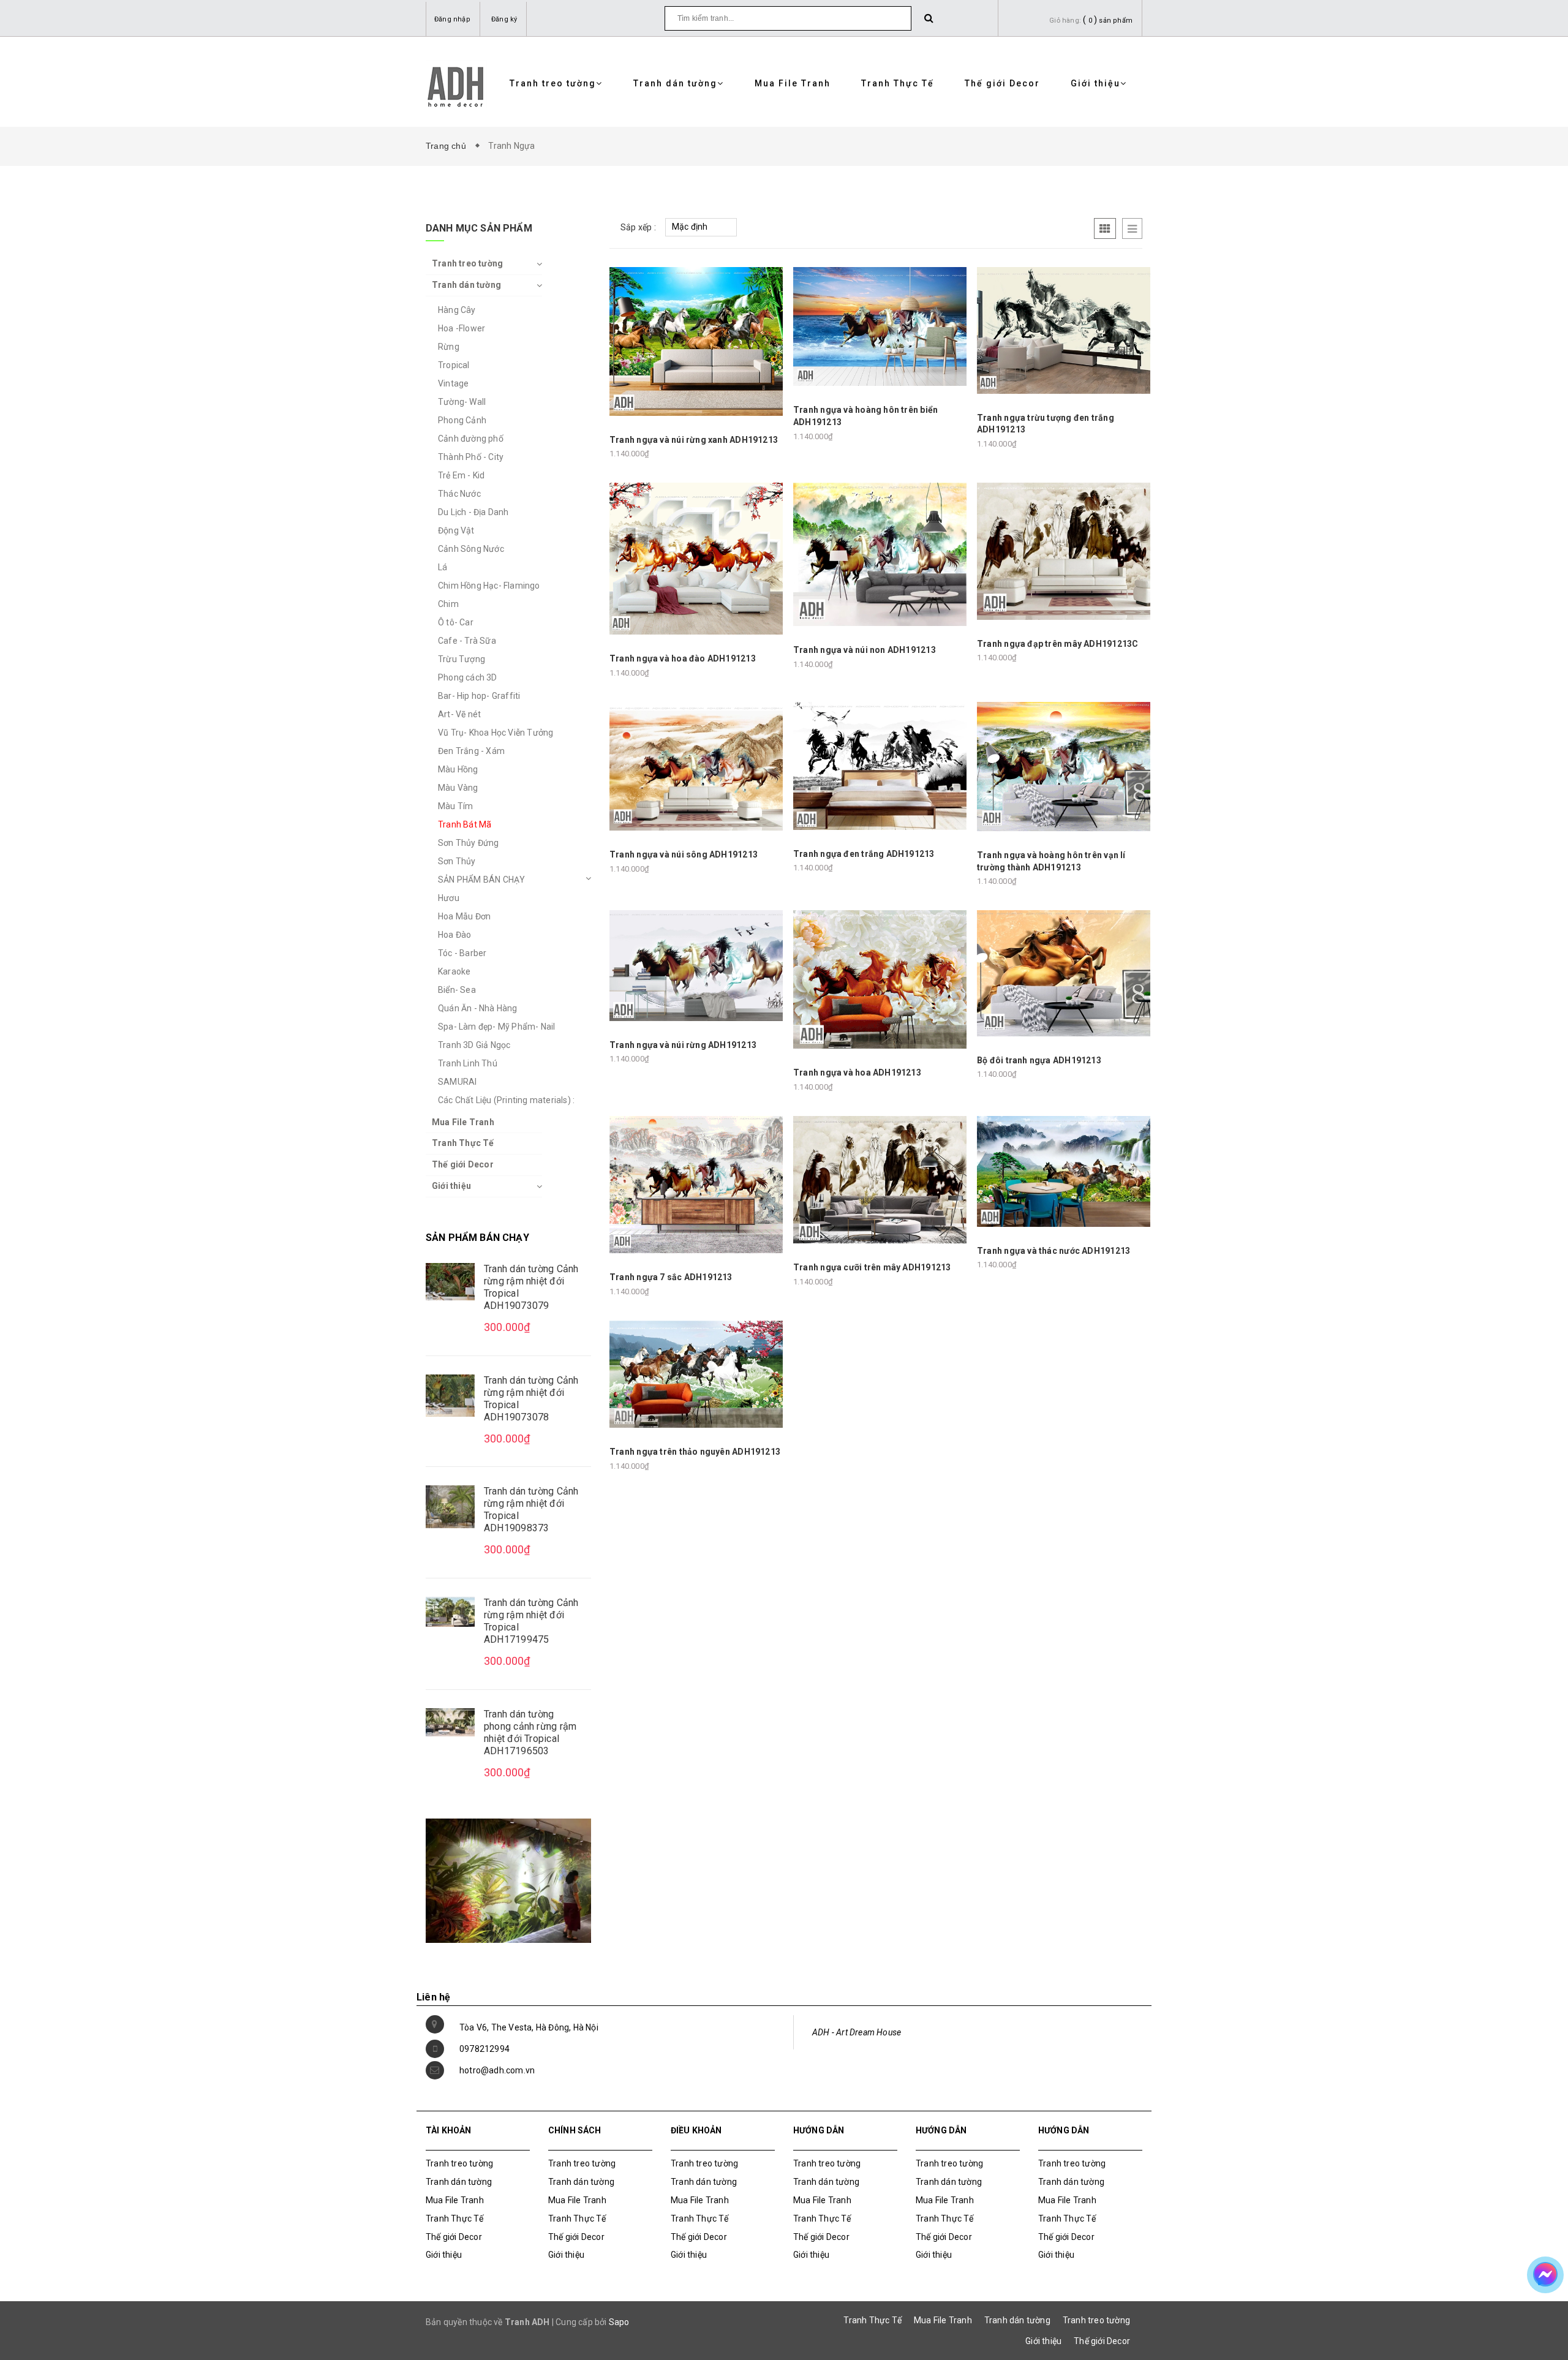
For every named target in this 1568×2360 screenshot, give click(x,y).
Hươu (449, 898)
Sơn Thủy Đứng (469, 843)
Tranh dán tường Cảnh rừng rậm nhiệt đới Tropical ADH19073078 (531, 1399)
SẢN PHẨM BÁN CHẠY (481, 880)
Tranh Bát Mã (465, 824)
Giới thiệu (1095, 83)
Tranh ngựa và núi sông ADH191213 (684, 854)
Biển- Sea (457, 990)
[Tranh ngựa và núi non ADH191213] (880, 554)
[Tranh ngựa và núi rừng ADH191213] (696, 965)
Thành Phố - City (471, 457)
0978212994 (484, 2049)
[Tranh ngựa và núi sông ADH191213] (696, 766)
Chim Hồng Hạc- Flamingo (489, 586)
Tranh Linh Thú (468, 1063)
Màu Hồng (458, 769)
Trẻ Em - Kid (461, 475)
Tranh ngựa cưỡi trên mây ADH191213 (872, 1267)
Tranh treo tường (553, 83)
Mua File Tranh (793, 83)
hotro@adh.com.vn (497, 2070)
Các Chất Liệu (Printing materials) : (506, 1100)
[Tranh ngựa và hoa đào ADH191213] (696, 558)
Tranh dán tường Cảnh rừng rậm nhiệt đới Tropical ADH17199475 (531, 1621)
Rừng (449, 347)
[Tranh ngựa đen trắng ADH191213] (880, 765)
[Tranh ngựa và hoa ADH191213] (880, 979)
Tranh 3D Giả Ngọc (474, 1045)
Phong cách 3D (468, 677)
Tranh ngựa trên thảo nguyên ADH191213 (695, 1452)
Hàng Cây (457, 310)
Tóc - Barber (462, 953)
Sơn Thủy (457, 861)
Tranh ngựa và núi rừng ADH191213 (683, 1045)
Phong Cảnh (462, 420)
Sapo (619, 2322)
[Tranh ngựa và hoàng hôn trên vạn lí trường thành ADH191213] (1064, 766)
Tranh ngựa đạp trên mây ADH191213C (1057, 644)
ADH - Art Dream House (857, 2032)
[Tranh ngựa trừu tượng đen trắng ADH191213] (1064, 330)
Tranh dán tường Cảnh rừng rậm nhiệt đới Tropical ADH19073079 (531, 1287)
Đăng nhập (452, 19)
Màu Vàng (458, 788)
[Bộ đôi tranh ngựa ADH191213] (1064, 973)
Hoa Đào (454, 935)
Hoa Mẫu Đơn (464, 916)
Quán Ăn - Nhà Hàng (478, 1008)
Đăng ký (504, 19)
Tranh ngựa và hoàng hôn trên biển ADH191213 (865, 416)
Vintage (453, 383)
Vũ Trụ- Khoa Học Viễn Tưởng (496, 733)
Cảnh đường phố (471, 439)
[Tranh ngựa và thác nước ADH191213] (1064, 1171)
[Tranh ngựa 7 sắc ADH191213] (696, 1184)
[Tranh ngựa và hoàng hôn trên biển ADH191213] (880, 326)
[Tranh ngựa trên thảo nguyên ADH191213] (696, 1373)
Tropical (454, 365)
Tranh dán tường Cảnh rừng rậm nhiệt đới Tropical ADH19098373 (531, 1510)
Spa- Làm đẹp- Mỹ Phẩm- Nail (496, 1027)
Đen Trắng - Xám (471, 751)
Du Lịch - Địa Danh (473, 512)
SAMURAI (457, 1082)
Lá (443, 567)
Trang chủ (448, 146)
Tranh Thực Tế (898, 83)
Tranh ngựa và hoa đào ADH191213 (683, 658)
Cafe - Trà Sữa (467, 641)
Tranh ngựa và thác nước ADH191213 (1053, 1251)
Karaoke (454, 971)
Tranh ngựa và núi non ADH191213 (865, 650)
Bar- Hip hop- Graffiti (479, 696)
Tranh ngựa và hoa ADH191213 (857, 1073)
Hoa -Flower (462, 328)
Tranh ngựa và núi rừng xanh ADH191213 (694, 440)
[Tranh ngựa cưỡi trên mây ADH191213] (880, 1179)
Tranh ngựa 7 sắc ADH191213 (671, 1277)
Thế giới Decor (1002, 83)
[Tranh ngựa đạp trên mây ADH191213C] (1064, 551)
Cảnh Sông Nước (471, 549)
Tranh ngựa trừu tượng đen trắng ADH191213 (1046, 424)
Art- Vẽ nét (459, 714)
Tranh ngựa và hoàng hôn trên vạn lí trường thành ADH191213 (1051, 861)
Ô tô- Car (456, 622)
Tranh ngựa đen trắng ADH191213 (864, 854)
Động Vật (456, 530)
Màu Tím (455, 806)
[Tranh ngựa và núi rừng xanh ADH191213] (696, 341)
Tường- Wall (462, 402)
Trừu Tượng (462, 659)
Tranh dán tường (675, 83)
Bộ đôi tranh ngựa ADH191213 (1039, 1060)
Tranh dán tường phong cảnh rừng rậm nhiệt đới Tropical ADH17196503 (530, 1732)
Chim (448, 604)
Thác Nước (459, 494)
